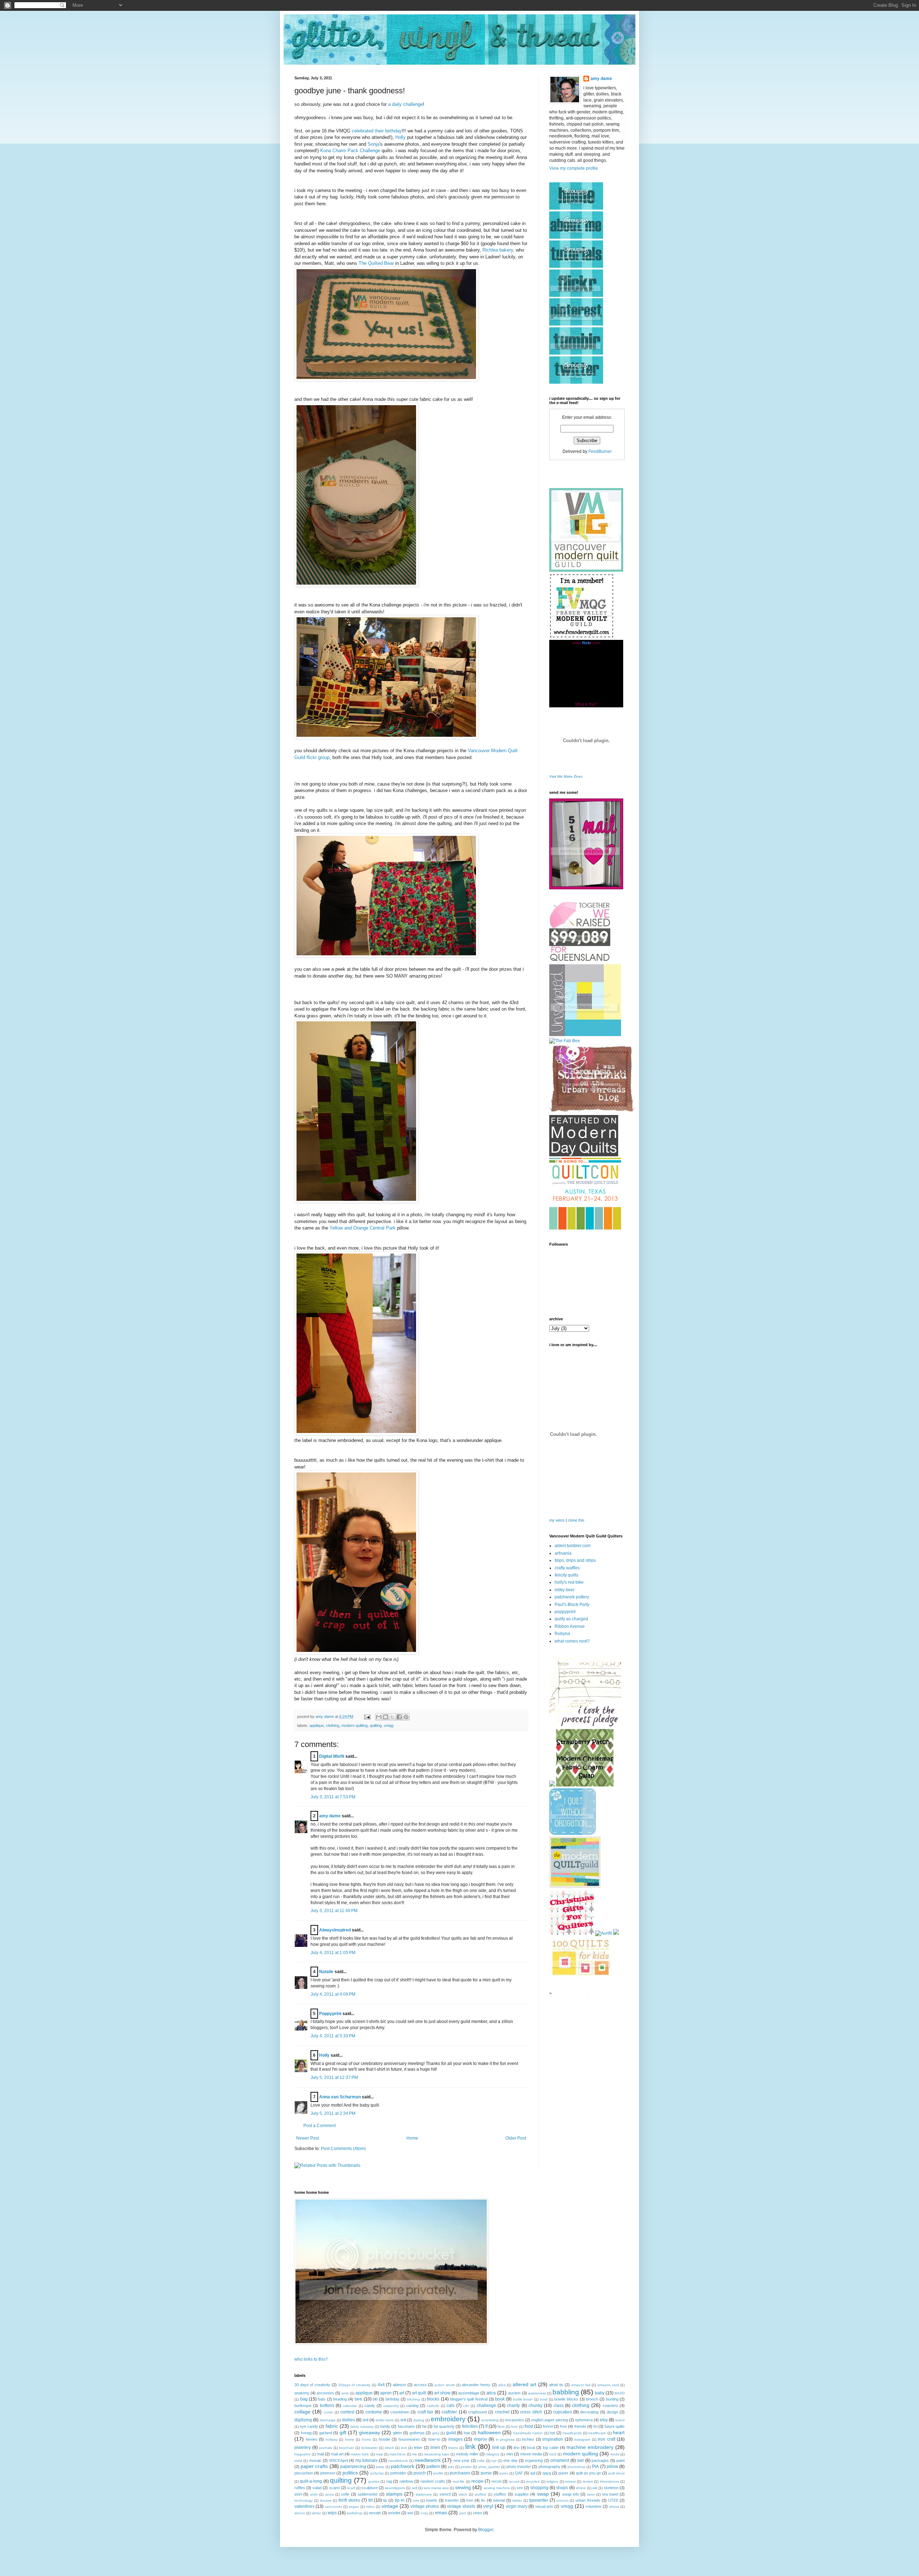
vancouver (333, 2507)
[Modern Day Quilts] (584, 1155)
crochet (502, 2412)
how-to (434, 2439)
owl (580, 2460)
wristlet (394, 2513)
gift (343, 2432)
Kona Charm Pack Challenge (350, 151)
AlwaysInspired (335, 1930)
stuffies (500, 2494)
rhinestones (610, 2481)
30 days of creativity (312, 2385)
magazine (302, 2454)
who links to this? (311, 2359)
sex (520, 2488)
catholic (433, 2406)
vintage (390, 2506)
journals (326, 2448)
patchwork (403, 2466)
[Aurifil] (604, 1933)
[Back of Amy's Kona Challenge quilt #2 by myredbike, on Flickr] (386, 956)
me (415, 2454)
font (514, 2427)
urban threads (588, 2500)
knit (404, 2448)
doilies (349, 2420)
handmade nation (528, 2433)
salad (317, 2488)
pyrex (504, 2473)
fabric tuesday (362, 2427)
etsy (604, 2420)
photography (549, 2467)
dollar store (385, 2420)
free (563, 2426)
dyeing (419, 2420)
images (456, 2439)
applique (317, 1725)
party (380, 2467)
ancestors (325, 2393)
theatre (326, 2500)
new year (461, 2460)
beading (340, 2399)
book (500, 2399)
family (385, 2426)
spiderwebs (368, 2494)
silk (595, 2488)
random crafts (433, 2481)
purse (486, 2473)
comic (328, 2412)
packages (600, 2460)
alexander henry (476, 2385)
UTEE (613, 2500)
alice (502, 2385)
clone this (576, 1520)
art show (442, 2393)
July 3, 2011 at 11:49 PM (334, 1911)
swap (543, 2494)
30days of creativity (354, 2385)
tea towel (610, 2494)
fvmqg (306, 2433)
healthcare (597, 2433)
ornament (560, 2460)
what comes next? (572, 1641)
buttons (327, 2406)
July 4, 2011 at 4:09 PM (333, 1994)
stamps (394, 2494)
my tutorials (367, 2460)
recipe (477, 2481)
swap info (571, 2494)
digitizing (303, 2420)
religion (552, 2481)
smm (314, 2494)
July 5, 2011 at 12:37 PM (334, 2078)
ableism (399, 2385)
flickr (501, 2427)
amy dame (330, 1816)
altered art (524, 2384)
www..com (586, 643)
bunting (612, 2399)
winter (316, 2513)
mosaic (315, 2460)
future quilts (615, 2426)
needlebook (398, 2461)
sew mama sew (436, 2488)
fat (424, 2426)
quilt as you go (588, 2473)
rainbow (406, 2481)
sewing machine (497, 2488)
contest (347, 2412)
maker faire (360, 2454)
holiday (332, 2439)
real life (459, 2481)
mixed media (531, 2454)
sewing (463, 2487)
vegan (354, 2507)
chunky (535, 2406)
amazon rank (608, 2385)
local (531, 2448)
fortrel (548, 2426)
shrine (581, 2488)
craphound (477, 2412)
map (379, 2454)
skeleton (611, 2488)
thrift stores (349, 2500)
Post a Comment (319, 2126)
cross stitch (531, 2412)
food (529, 2426)
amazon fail (581, 2385)
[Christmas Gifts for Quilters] (572, 1933)
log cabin (551, 2448)
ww (410, 2513)
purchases (460, 2473)
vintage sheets (461, 2506)
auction (514, 2393)
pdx (451, 2467)
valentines (304, 2506)
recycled (533, 2481)
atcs (491, 2393)
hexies (312, 2439)
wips (332, 2513)
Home (412, 2138)
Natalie (326, 1972)
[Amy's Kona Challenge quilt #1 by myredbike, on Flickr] (356, 1201)
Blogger (486, 2530)
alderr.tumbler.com (573, 1546)
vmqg (389, 1725)
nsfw (481, 2461)
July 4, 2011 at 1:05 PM (333, 1953)
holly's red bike (569, 1582)
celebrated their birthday (377, 131)
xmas (441, 2512)
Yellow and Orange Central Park (363, 1228)
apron (386, 2393)
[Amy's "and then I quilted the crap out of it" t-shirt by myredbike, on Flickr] (356, 1652)
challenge (486, 2406)
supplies (522, 2494)
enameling (490, 2420)
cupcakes (563, 2412)
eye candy (309, 2426)
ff (486, 2426)
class (559, 2406)
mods (615, 2454)
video (370, 2507)
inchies (528, 2439)
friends (580, 2426)
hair (467, 2433)
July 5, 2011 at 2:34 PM (333, 2113)
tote (416, 2500)
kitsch (389, 2448)
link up (499, 2448)
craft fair (425, 2412)
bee (358, 2399)
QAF (519, 2473)
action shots (445, 2385)
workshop (355, 2513)
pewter (466, 2467)
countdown (400, 2412)
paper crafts (314, 2466)
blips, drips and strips (575, 1560)
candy (370, 2406)
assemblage (469, 2393)
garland (326, 2433)
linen (435, 2448)
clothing (333, 1725)
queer (563, 2473)
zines (477, 2513)
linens (453, 2448)
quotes (374, 2481)
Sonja (374, 144)
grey (436, 2433)
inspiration (553, 2439)
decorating (589, 2412)
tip (385, 2500)
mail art (337, 2454)
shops (562, 2488)
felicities (470, 2426)
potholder (398, 2473)
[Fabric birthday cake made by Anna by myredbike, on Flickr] (356, 585)
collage (302, 2412)
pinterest (328, 2473)
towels (432, 2500)
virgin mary (517, 2506)
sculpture (370, 2488)
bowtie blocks (566, 2399)
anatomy (302, 2393)
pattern (433, 2467)
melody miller (467, 2454)
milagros (493, 2454)
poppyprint (565, 1612)
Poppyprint (330, 2014)
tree (470, 2500)
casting (412, 2406)
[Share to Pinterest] (406, 1717)
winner (300, 2513)
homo (367, 2439)
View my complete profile (574, 168)
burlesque (303, 2406)
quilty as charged (571, 1619)
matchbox (398, 2454)
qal (533, 2473)
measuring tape (437, 2454)
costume (374, 2412)
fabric (332, 2426)
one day (510, 2460)
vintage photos (425, 2506)
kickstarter (369, 2448)
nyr (494, 2461)
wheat (614, 2507)
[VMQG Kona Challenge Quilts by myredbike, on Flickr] (386, 737)
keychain (347, 2448)
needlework (428, 2460)
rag (389, 2481)
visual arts (544, 2506)
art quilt (419, 2393)
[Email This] (379, 1717)
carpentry (391, 2406)
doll (365, 2420)
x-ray (424, 2513)
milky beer (565, 1590)
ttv (483, 2500)
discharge (328, 2420)
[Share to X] (392, 1717)
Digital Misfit (332, 1756)
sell (414, 2488)
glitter (397, 2433)
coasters (610, 2406)
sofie (345, 2494)
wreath (375, 2513)
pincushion (304, 2473)
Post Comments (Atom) (343, 2149)
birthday (393, 2399)
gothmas (417, 2433)
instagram (582, 2439)
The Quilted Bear (376, 263)
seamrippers (395, 2488)
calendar (350, 2406)
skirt (298, 2494)
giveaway (370, 2432)
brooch (592, 2399)
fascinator (406, 2426)
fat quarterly (444, 2426)
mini (510, 2454)
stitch (463, 2494)
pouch (420, 2473)
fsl (595, 2426)
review (588, 2481)
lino (517, 2448)
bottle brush (523, 2399)
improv (481, 2439)
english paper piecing (550, 2420)
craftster (449, 2412)
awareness (537, 2393)
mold (298, 2461)
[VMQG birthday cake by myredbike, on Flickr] (386, 380)
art (402, 2393)
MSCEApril (339, 2460)
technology (304, 2500)
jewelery (303, 2448)
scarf (351, 2488)
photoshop (577, 2467)
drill (403, 2420)
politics (350, 2473)
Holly (400, 137)
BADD (620, 2393)
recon (496, 2481)
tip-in (400, 2500)
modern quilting (354, 1725)
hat (552, 2433)
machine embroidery (590, 2447)
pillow (612, 2467)
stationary (424, 2494)
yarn (463, 2513)
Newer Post (307, 2138)
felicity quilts (566, 1575)
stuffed (480, 2494)
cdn (466, 2406)
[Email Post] (367, 1716)
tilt (370, 2500)
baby (600, 2393)
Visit (566, 776)
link (470, 2447)
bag (304, 2399)
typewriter (539, 2500)
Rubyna (562, 1634)
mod (553, 2454)
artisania (563, 1553)
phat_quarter (489, 2467)
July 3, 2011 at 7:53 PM (333, 1797)
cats (451, 2406)
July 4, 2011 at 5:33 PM (333, 2036)
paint (621, 2460)
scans (335, 2488)
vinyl (488, 2506)
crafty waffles (567, 1568)
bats (322, 2399)
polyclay (377, 2473)
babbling (566, 2392)
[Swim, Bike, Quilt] (581, 1977)
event (620, 2420)
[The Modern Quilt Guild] (575, 1887)
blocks (433, 2399)
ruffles (300, 2488)
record (514, 2481)
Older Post (516, 2138)
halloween (489, 2432)
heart (619, 2432)
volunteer (594, 2506)
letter (418, 2448)
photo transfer (519, 2467)
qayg (547, 2473)
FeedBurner (600, 451)
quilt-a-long (311, 2481)
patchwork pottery (572, 1597)
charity (513, 2406)
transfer (452, 2500)
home (350, 2439)
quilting (376, 1725)
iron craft (607, 2439)
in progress (505, 2439)
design (612, 2412)
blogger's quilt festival (469, 2399)
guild (451, 2433)
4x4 (381, 2385)
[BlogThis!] (386, 1717)
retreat (570, 2481)
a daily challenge (405, 104)
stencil (445, 2494)
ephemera (584, 2420)
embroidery (448, 2419)
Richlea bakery (498, 250)
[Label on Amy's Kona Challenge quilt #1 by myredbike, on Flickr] (356, 1434)
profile (438, 2473)
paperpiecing (353, 2467)
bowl (544, 2399)
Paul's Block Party (572, 1605)
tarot (591, 2494)
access (420, 2385)
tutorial (499, 2500)
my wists (557, 1520)
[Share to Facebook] (399, 1717)
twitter (517, 2500)
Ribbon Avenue (570, 1626)
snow (330, 2494)
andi (345, 2393)
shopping (539, 2488)
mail (320, 2454)
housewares (409, 2439)
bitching (414, 2399)
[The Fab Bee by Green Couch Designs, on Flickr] (565, 1041)
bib (375, 2399)
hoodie (384, 2439)
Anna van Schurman (340, 2097)
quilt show (616, 2473)
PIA (595, 2467)
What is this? (586, 704)
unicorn (563, 2500)
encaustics (515, 2420)
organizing (534, 2460)
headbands (572, 2433)
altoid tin (556, 2385)
